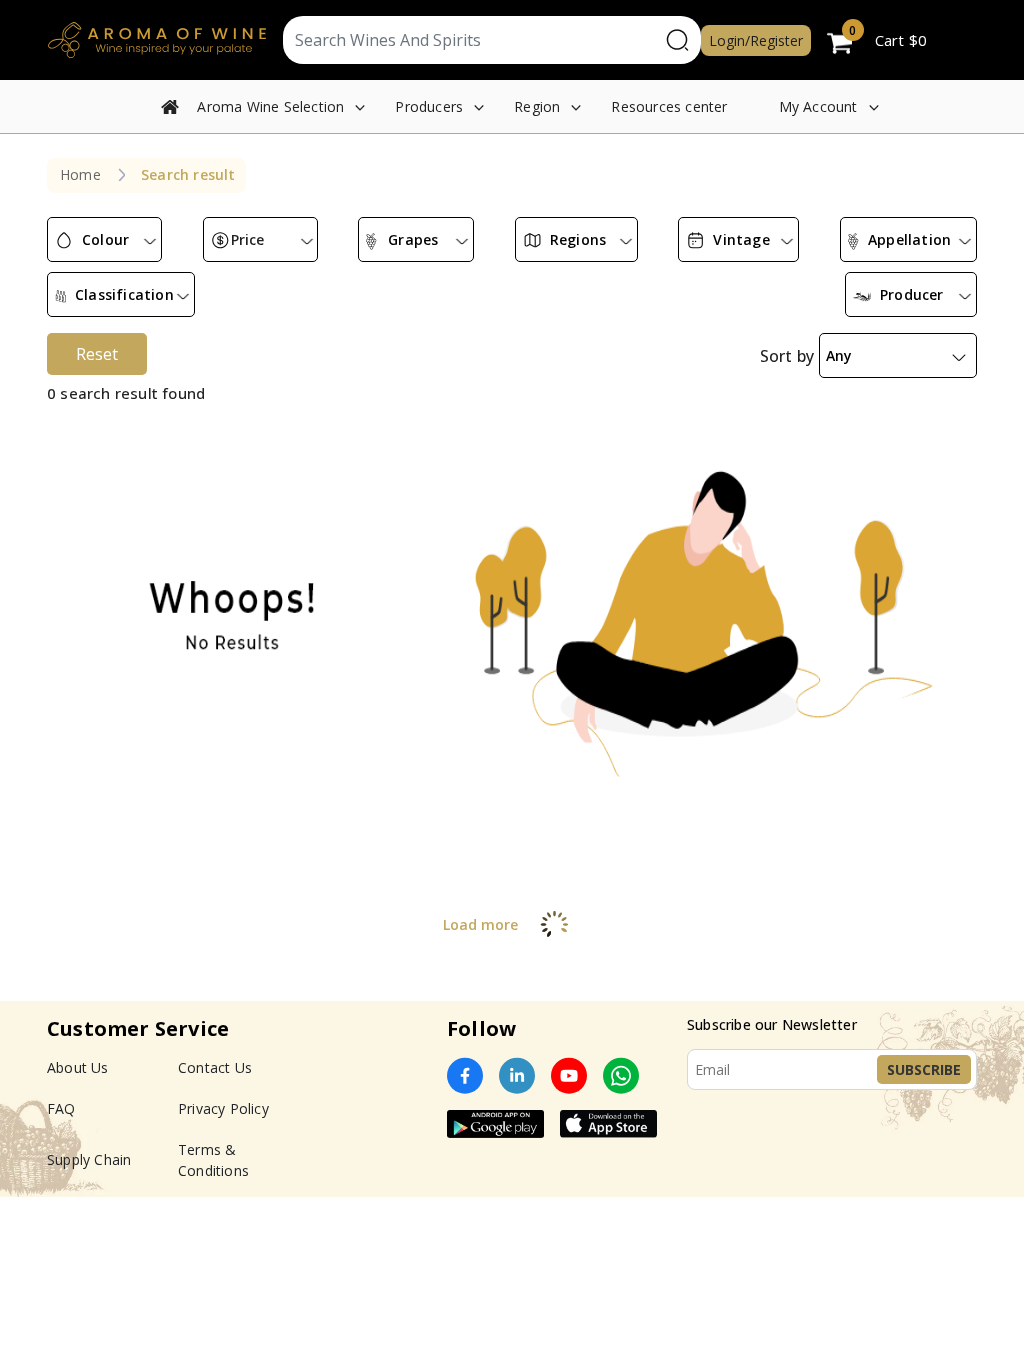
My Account (818, 106)
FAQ (61, 1108)
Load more (480, 924)
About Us (78, 1067)
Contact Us (215, 1067)
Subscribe (924, 1069)
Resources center (669, 106)
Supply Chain (89, 1159)
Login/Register (756, 40)
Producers (429, 106)
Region (537, 106)
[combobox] (104, 240)
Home (80, 174)
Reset (97, 354)
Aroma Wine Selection (270, 106)
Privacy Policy (223, 1108)
